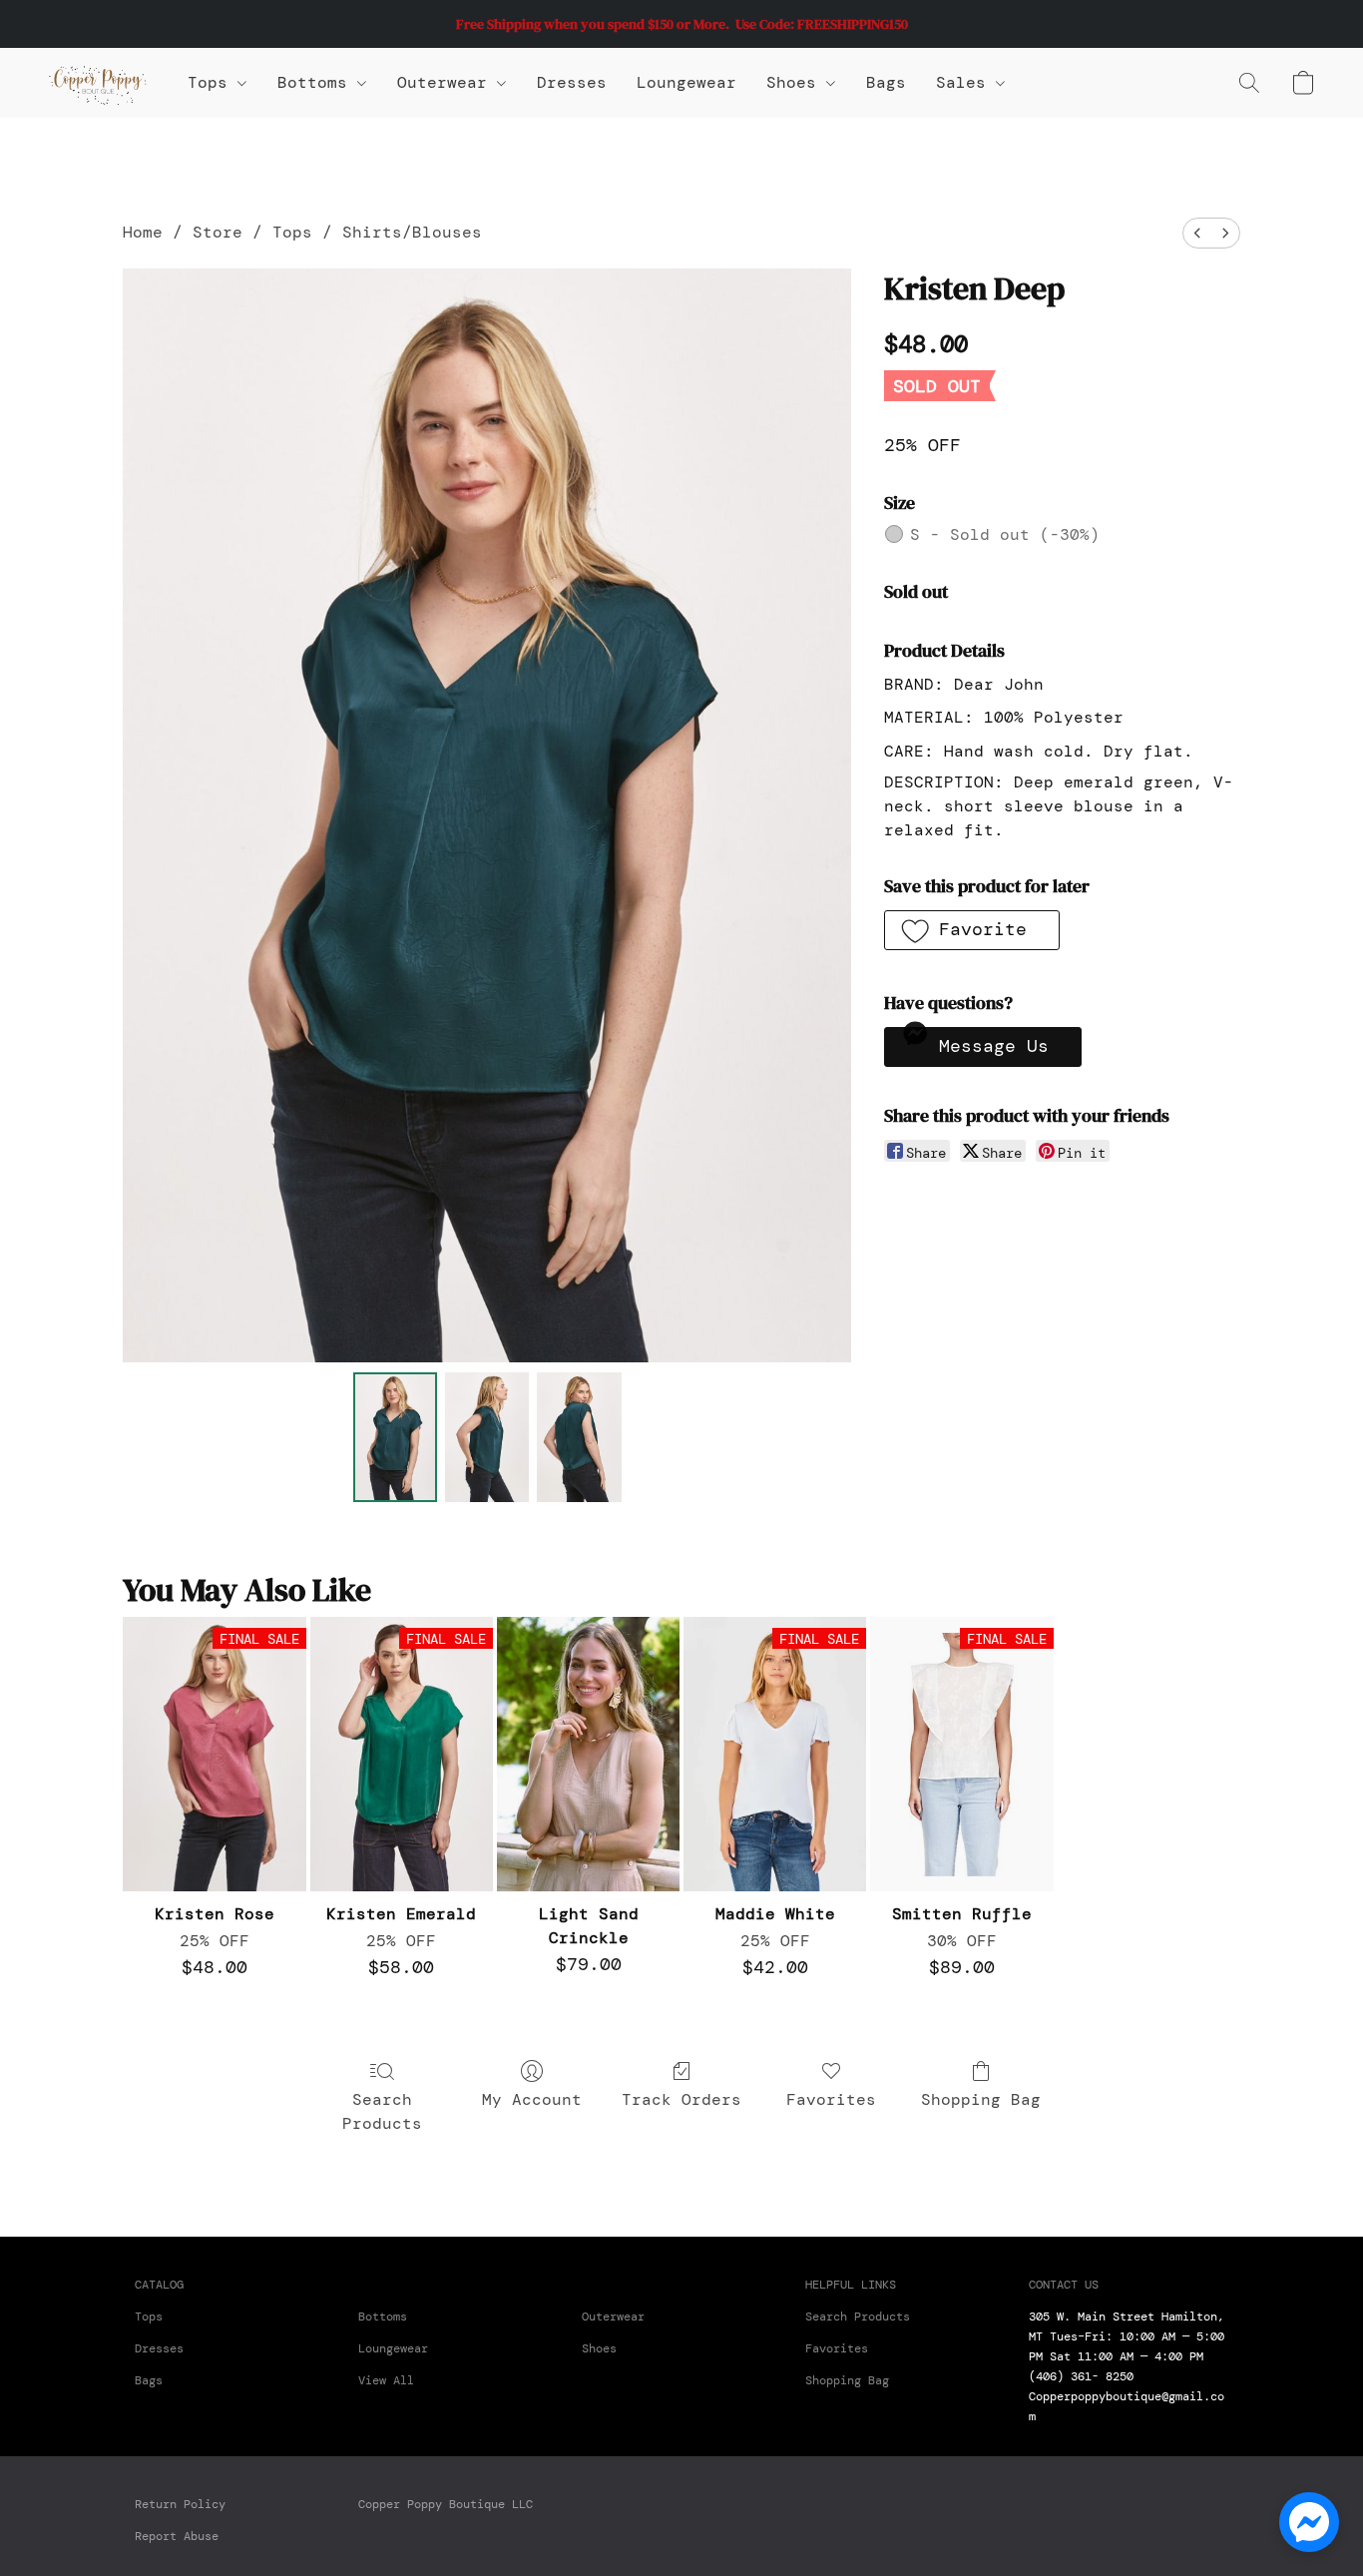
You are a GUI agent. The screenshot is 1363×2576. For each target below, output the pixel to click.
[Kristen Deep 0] (395, 1437)
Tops (213, 82)
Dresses (572, 82)
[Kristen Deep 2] (579, 1437)
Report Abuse (177, 2536)
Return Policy (180, 2504)
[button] (98, 83)
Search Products (382, 2111)
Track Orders (681, 2099)
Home (143, 232)
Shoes (796, 82)
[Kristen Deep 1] (487, 1437)
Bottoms (383, 2317)
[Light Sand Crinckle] (588, 1754)
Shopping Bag (981, 2099)
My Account (532, 2099)
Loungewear (686, 82)
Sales (966, 82)
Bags (886, 82)
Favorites (831, 2099)
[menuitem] (1197, 233)
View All (386, 2380)
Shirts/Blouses (412, 232)
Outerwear (447, 82)
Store (218, 232)
